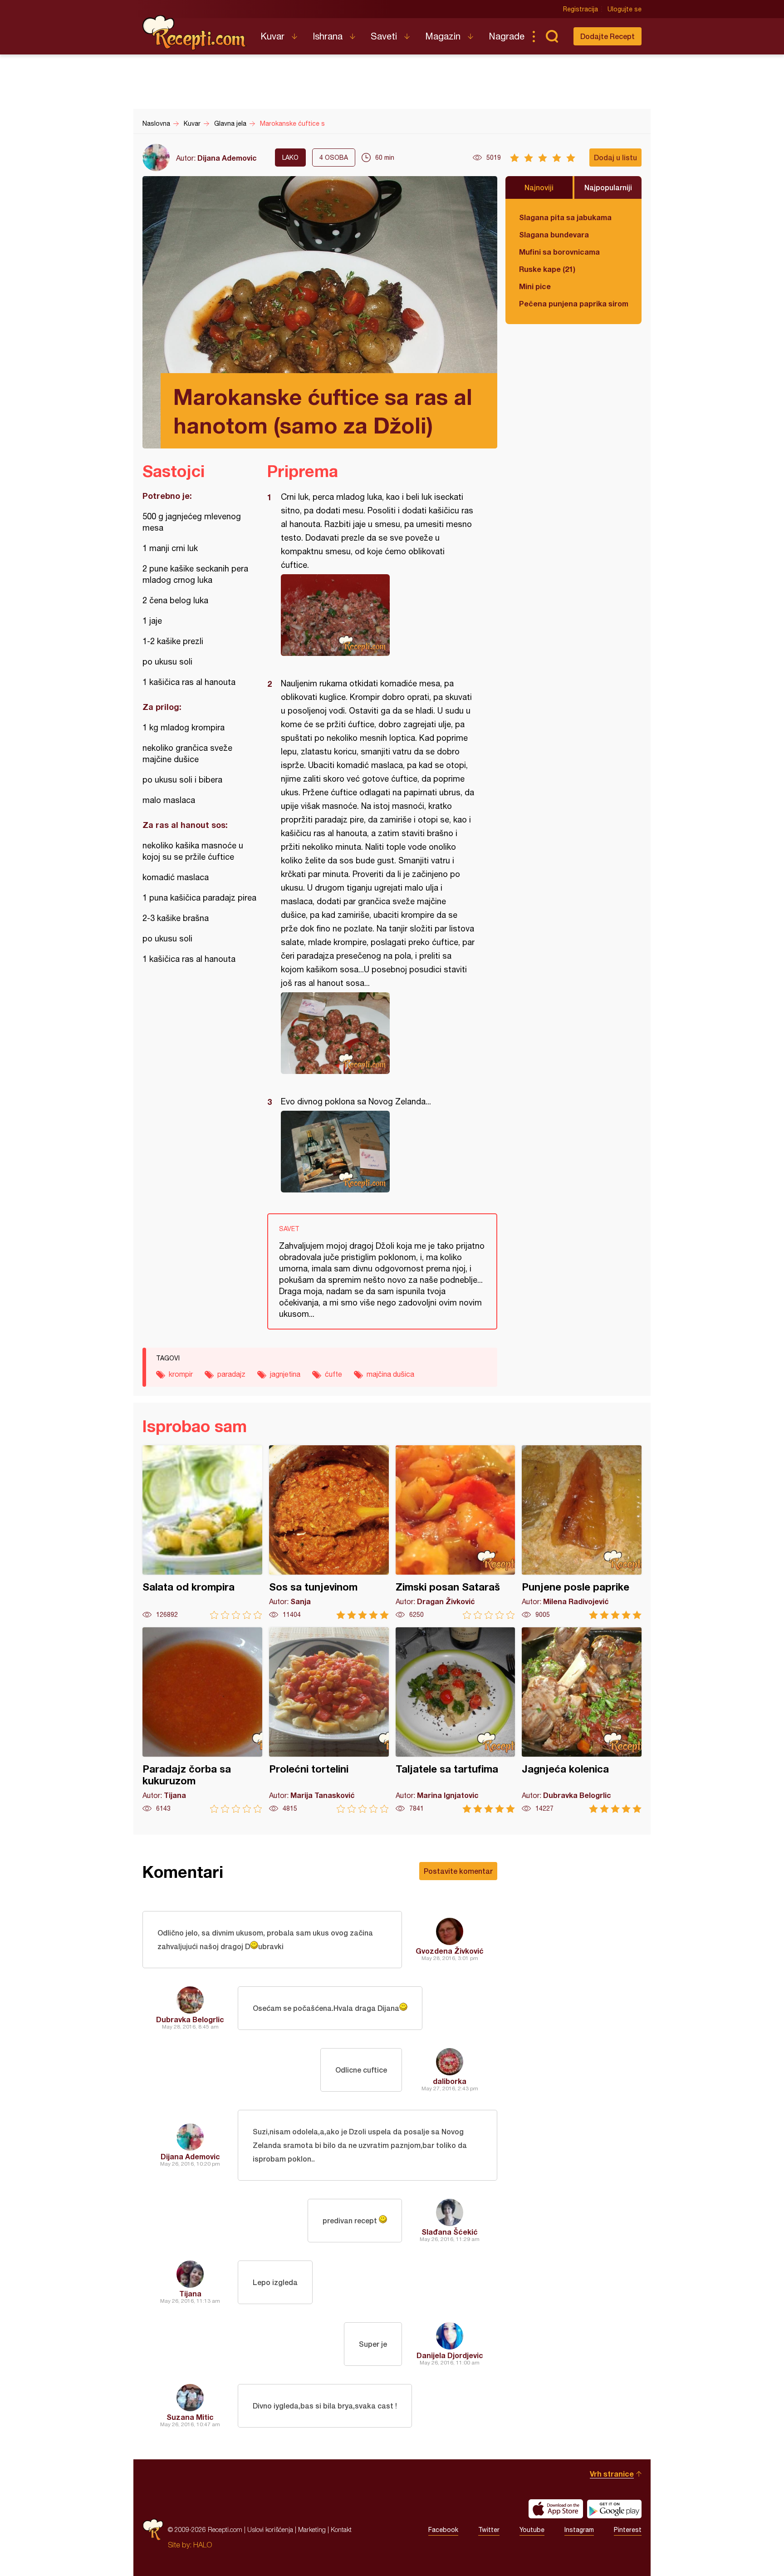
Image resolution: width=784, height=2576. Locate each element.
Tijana (190, 2293)
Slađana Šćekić (450, 2232)
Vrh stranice (612, 2474)
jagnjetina (285, 1374)
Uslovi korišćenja (270, 2529)
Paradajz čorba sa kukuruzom (202, 1720)
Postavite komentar (458, 1871)
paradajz (231, 1374)
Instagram (579, 2530)
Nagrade (507, 36)
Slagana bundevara (554, 234)
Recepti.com (195, 33)
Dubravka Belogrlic (190, 2019)
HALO (203, 2545)
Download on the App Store (556, 2509)
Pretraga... (552, 36)
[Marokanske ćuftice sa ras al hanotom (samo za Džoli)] (378, 615)
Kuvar (272, 36)
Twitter (489, 2530)
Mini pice (535, 286)
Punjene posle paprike (582, 1532)
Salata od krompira (202, 1532)
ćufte (333, 1374)
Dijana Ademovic (227, 158)
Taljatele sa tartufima (456, 1720)
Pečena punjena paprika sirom (573, 303)
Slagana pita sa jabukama (565, 217)
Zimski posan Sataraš (456, 1532)
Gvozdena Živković (450, 1951)
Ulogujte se (625, 9)
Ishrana (328, 36)
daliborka (450, 2081)
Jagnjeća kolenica (582, 1720)
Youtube (532, 2530)
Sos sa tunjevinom (329, 1532)
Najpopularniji (608, 187)
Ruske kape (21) (547, 269)
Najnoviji (539, 187)
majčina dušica (390, 1374)
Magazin (443, 36)
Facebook (443, 2530)
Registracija (581, 9)
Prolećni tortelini (329, 1720)
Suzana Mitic (190, 2417)
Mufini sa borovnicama (559, 252)
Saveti (384, 36)
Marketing (312, 2529)
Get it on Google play (614, 2509)
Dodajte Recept (608, 36)
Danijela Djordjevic (450, 2355)
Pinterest (628, 2530)
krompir (181, 1374)
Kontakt (341, 2529)
